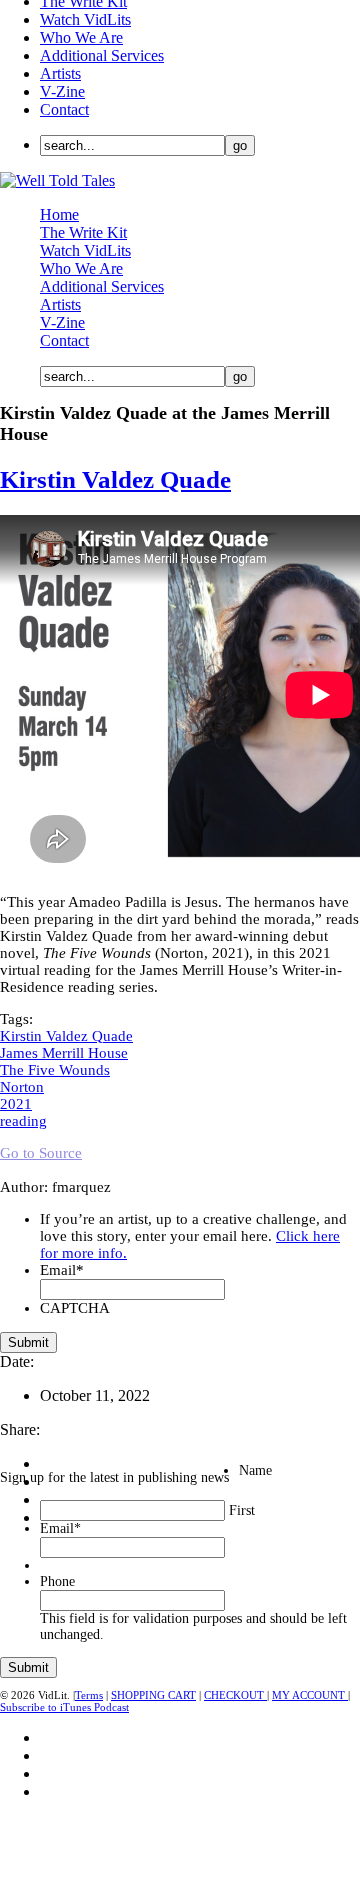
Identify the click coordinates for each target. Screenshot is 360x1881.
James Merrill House (64, 1053)
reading (23, 1121)
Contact (64, 109)
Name (255, 1470)
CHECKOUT (235, 1695)
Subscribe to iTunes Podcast (64, 1707)
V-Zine (62, 91)
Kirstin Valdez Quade (115, 479)
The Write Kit (83, 232)
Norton (22, 1087)
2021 (16, 1104)
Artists (60, 73)
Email (62, 1270)
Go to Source (41, 1153)
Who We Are (81, 37)
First (242, 1510)
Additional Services (102, 55)
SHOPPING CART (153, 1695)
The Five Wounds (55, 1070)
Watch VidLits (85, 19)
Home (59, 214)
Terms (89, 1695)
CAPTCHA (75, 1308)
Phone (57, 1581)
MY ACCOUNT (310, 1695)
